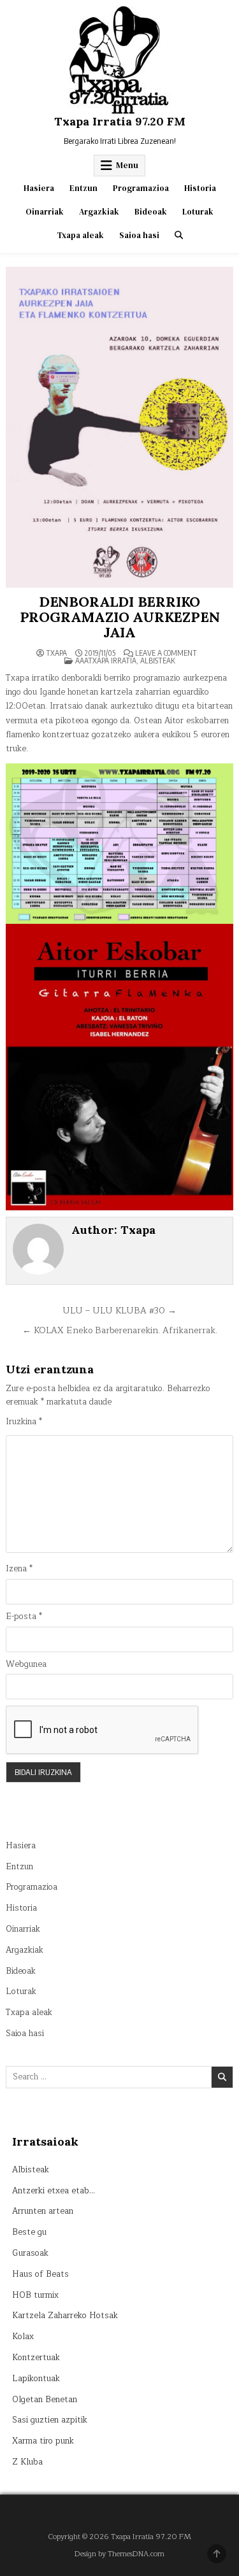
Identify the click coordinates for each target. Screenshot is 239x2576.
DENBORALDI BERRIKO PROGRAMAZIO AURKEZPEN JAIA (120, 617)
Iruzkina (24, 1422)
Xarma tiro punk (43, 2441)
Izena (19, 1569)
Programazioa (141, 188)
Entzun (83, 188)
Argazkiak (99, 212)
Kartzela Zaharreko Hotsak (65, 2316)
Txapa (56, 653)
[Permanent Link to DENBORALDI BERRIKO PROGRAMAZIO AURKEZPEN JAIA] (119, 427)
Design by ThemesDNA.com (119, 2554)
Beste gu (29, 2232)
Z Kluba (27, 2462)
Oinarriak (45, 212)
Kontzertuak (36, 2358)
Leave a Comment (166, 653)
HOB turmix (35, 2295)
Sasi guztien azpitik (50, 2420)
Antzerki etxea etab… (54, 2191)
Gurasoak (30, 2253)
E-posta (24, 1617)
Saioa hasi (139, 235)
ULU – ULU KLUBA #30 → (119, 1311)
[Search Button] (179, 235)
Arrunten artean (43, 2211)
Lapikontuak (36, 2379)
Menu (127, 165)
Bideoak (151, 212)
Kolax (23, 2337)
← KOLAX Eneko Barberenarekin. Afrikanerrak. (120, 1330)
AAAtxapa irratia (106, 661)
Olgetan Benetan (45, 2400)
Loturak (198, 212)
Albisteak (158, 661)
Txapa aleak (80, 235)
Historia (200, 188)
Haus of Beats (40, 2274)
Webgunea (26, 1665)
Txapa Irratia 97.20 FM (120, 121)
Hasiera (39, 188)
